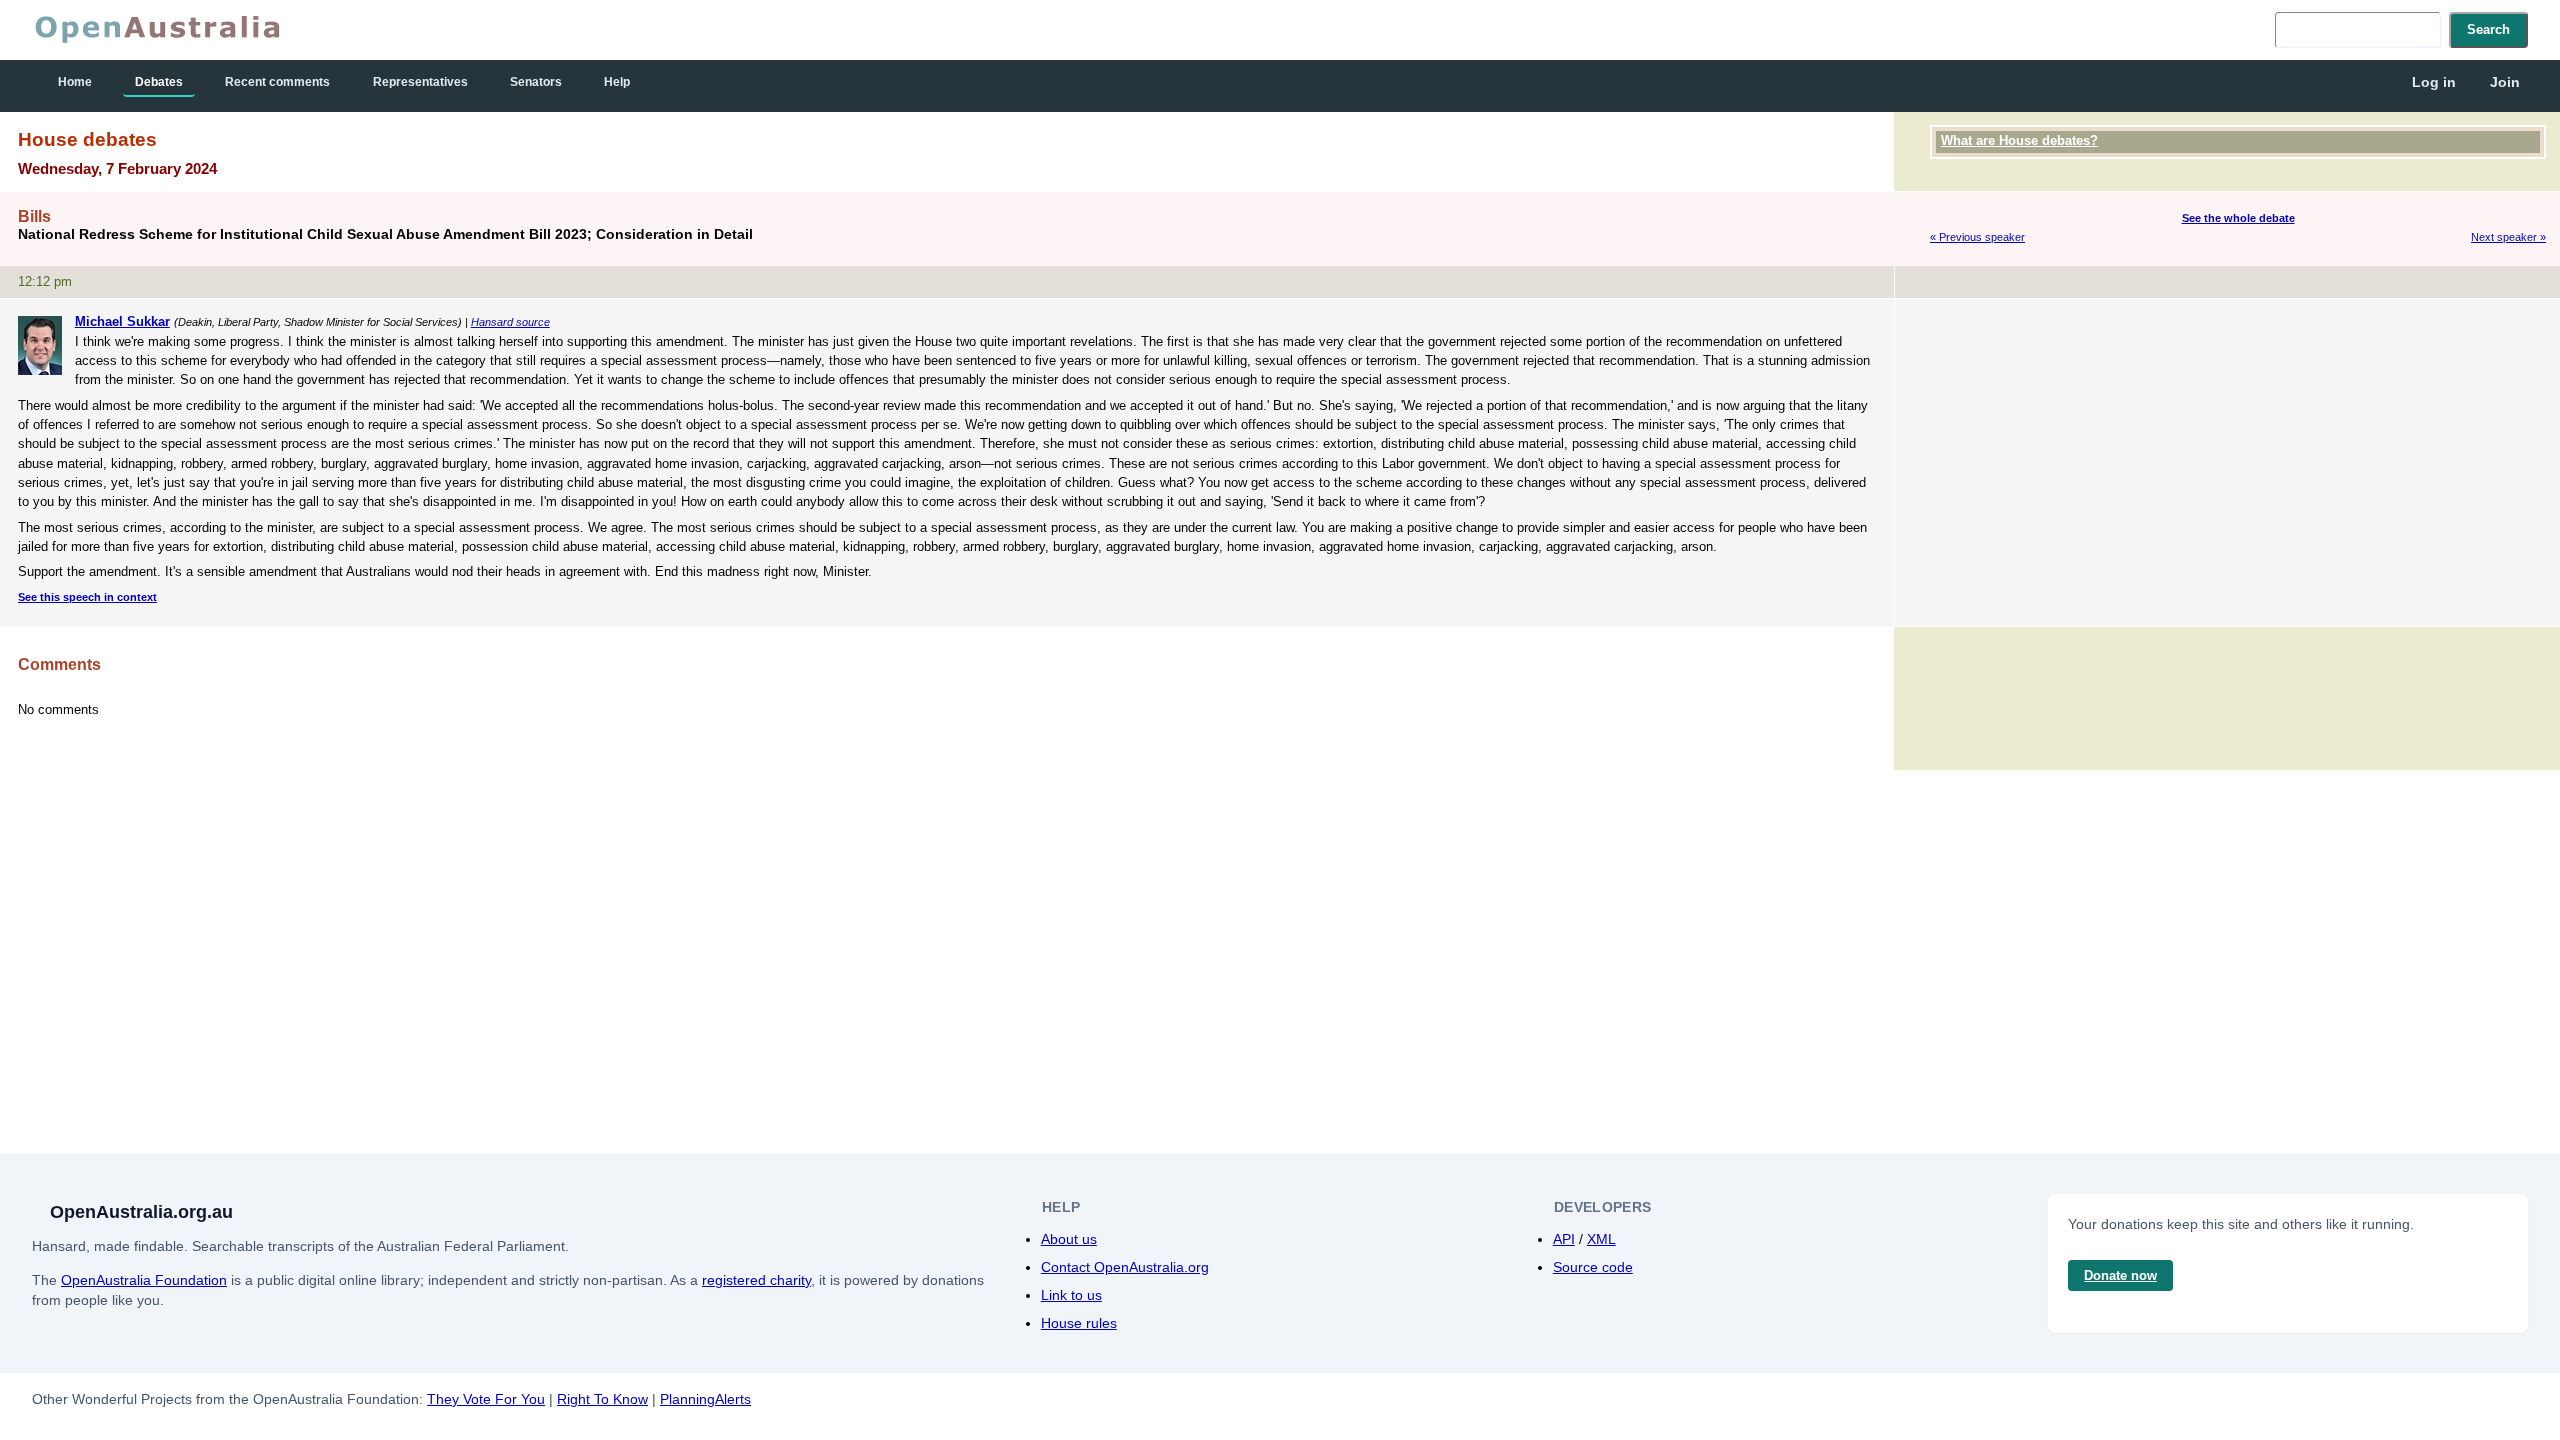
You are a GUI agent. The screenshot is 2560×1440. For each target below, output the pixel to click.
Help (617, 82)
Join (2505, 82)
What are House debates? (2019, 140)
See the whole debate (2238, 218)
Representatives (420, 82)
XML (1601, 1239)
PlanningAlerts (705, 1399)
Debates (159, 82)
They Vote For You (486, 1399)
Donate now (2120, 1275)
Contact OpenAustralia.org (1125, 1267)
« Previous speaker (1977, 237)
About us (1069, 1239)
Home (75, 82)
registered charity (756, 1280)
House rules (1079, 1323)
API (1564, 1239)
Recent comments (277, 82)
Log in (2434, 82)
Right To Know (602, 1399)
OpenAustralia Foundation (144, 1280)
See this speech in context (87, 597)
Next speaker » (2508, 237)
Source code (1593, 1267)
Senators (536, 82)
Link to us (1071, 1295)
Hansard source (510, 322)
